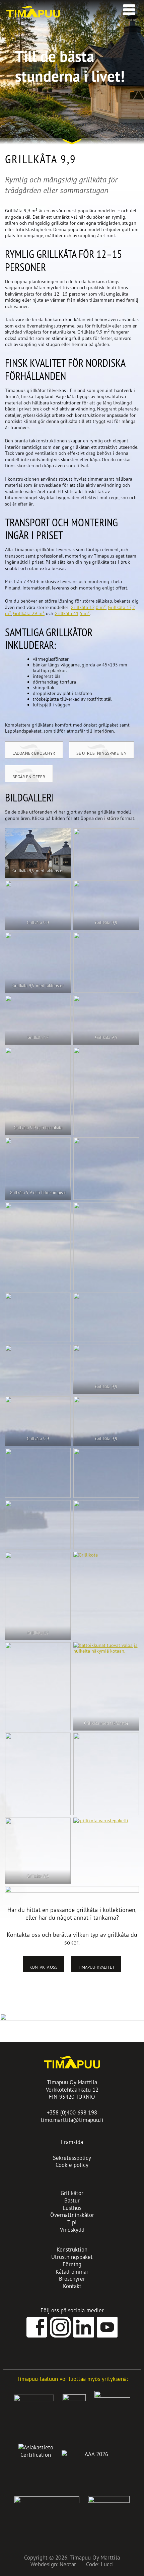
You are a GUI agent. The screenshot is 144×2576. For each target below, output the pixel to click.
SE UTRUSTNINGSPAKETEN (101, 753)
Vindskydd (72, 2230)
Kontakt (72, 2286)
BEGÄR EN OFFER (29, 777)
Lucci (107, 2564)
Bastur (72, 2200)
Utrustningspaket (72, 2257)
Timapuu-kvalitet (96, 1967)
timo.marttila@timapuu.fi (72, 2120)
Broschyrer (72, 2279)
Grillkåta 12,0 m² (88, 607)
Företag (72, 2264)
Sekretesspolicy (72, 2158)
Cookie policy (72, 2165)
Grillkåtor (72, 2193)
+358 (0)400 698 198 (72, 2112)
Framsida (72, 2142)
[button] (127, 8)
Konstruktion (72, 2249)
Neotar (68, 2564)
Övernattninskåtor (72, 2215)
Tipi (72, 2222)
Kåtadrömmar (72, 2272)
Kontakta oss (44, 1967)
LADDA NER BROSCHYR (34, 753)
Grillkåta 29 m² (29, 613)
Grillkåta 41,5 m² (72, 613)
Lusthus (72, 2208)
